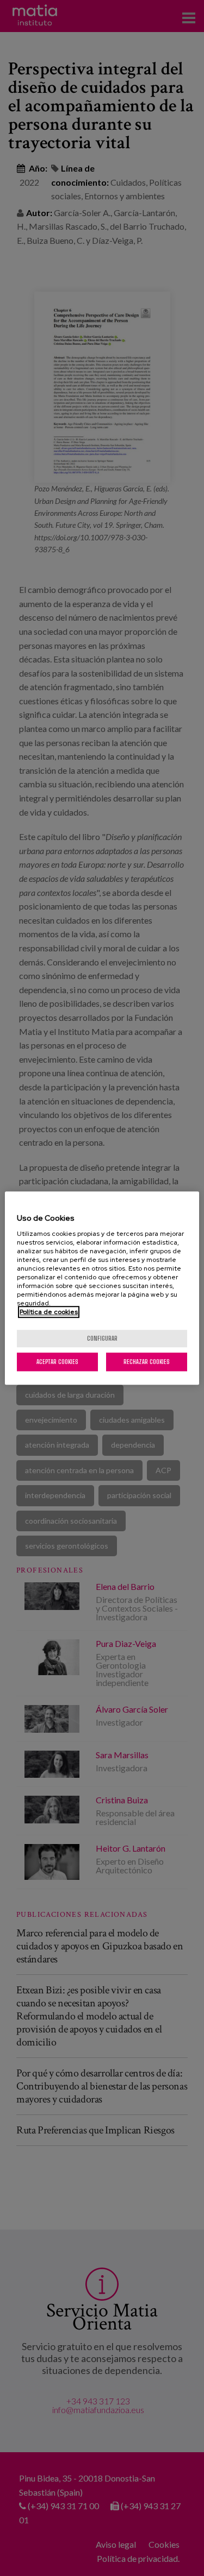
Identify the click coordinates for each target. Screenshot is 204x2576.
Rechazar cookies (147, 1362)
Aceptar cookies (57, 1362)
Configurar (102, 1338)
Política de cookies (49, 1312)
